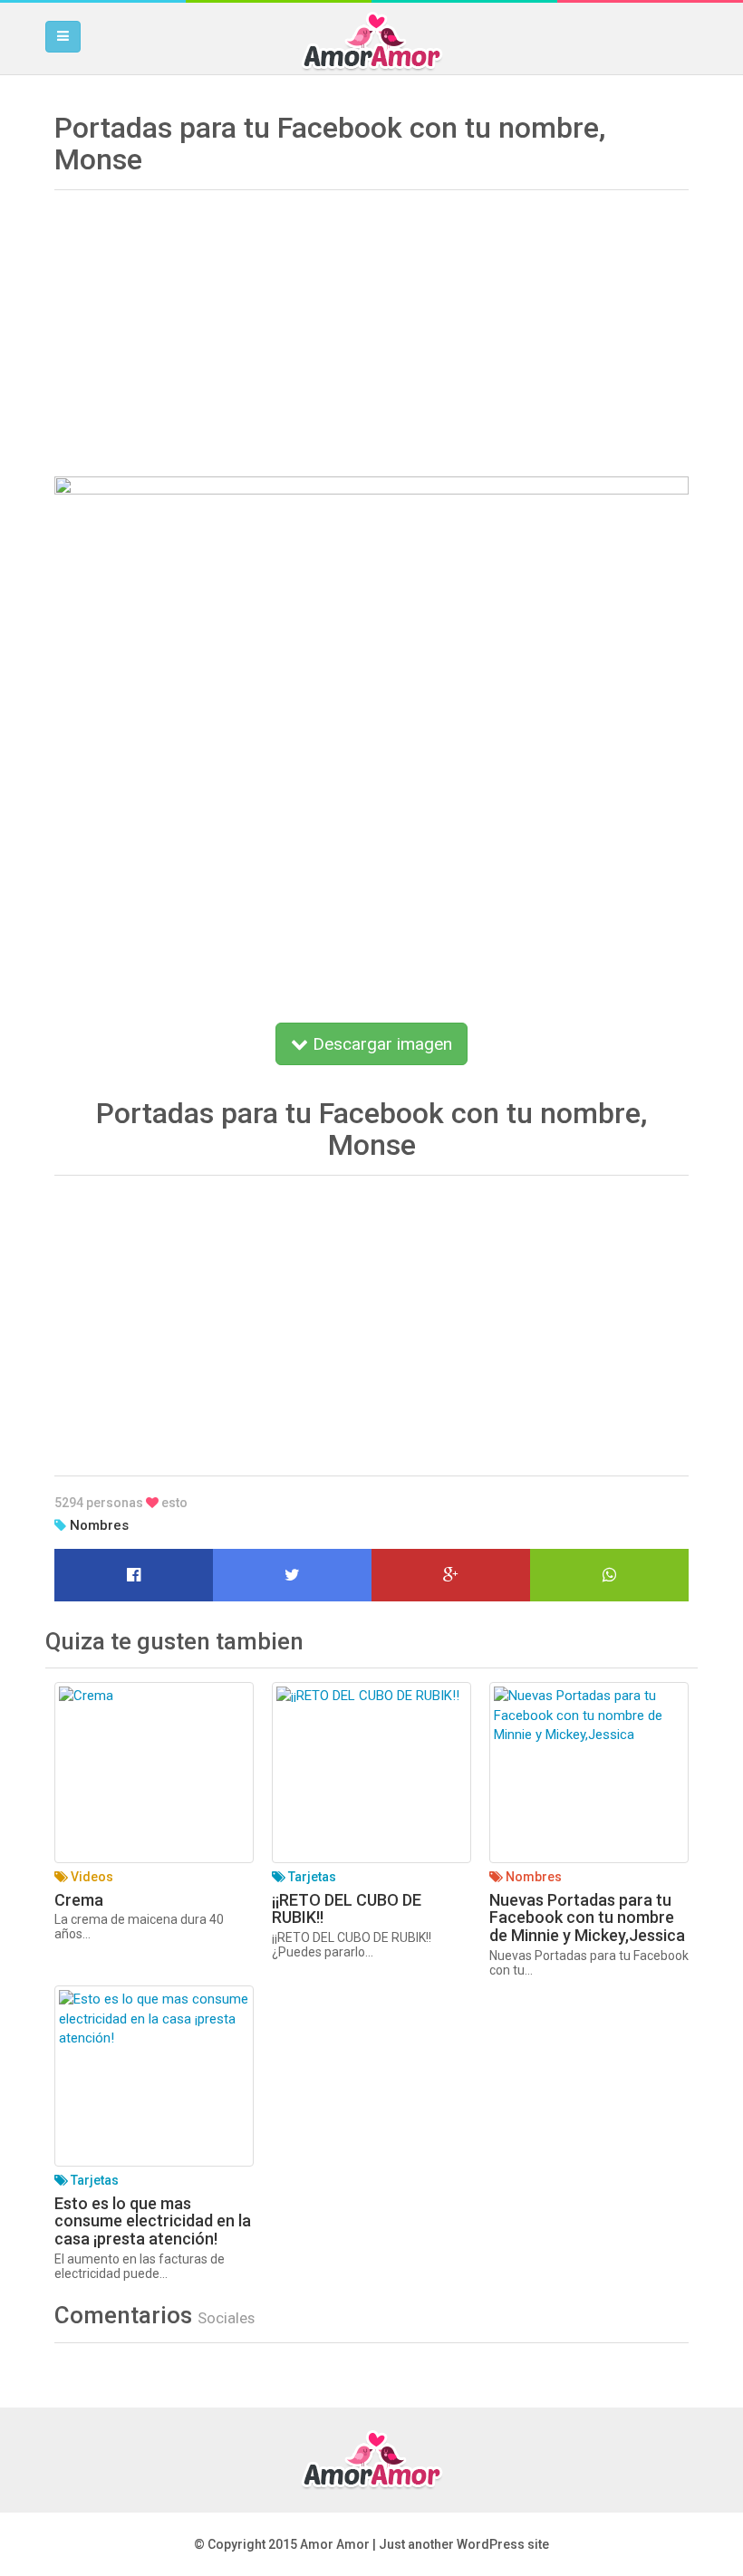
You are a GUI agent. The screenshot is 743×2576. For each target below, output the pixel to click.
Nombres (99, 1525)
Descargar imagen (380, 1044)
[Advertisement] (371, 327)
